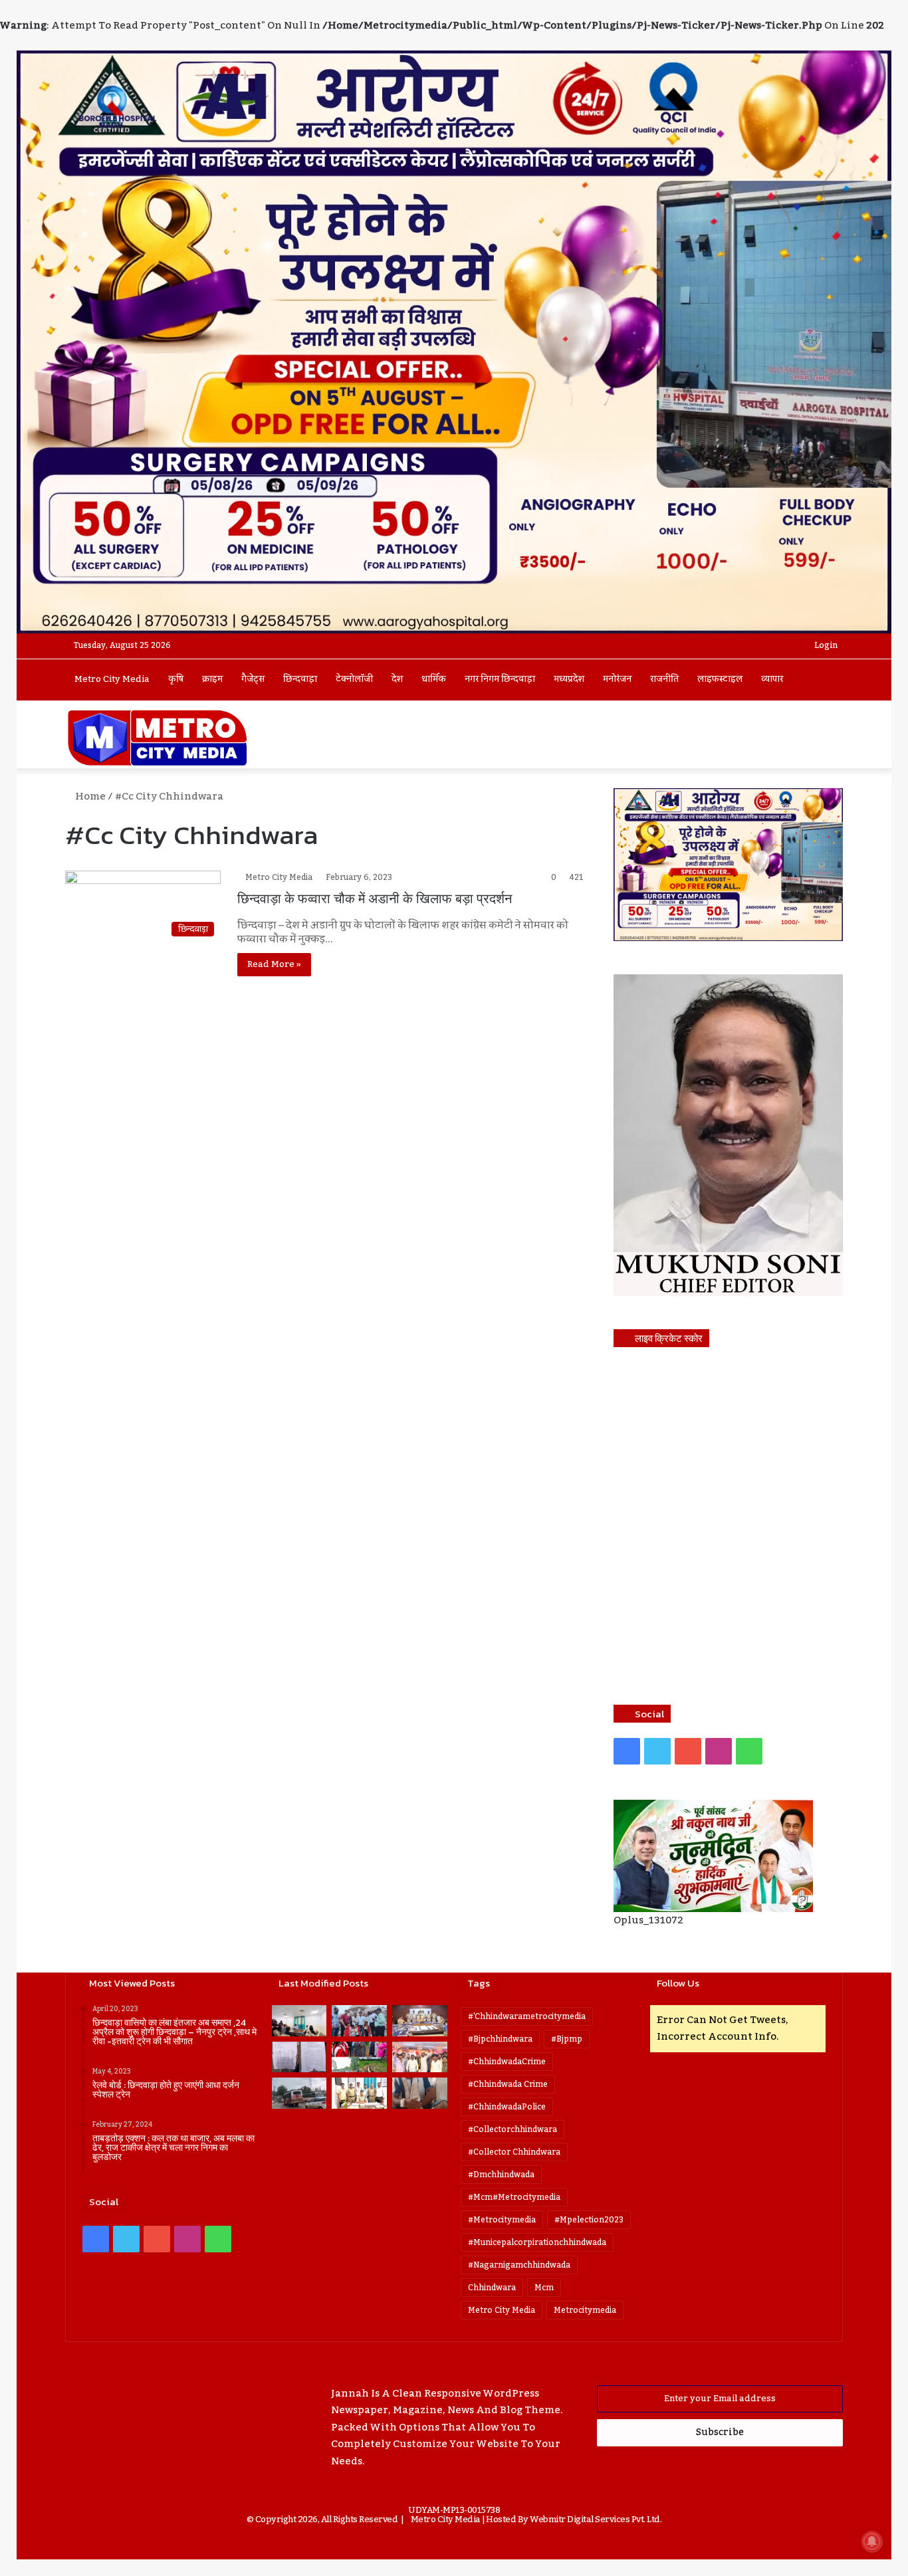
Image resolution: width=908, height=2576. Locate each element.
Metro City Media (112, 679)
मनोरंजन (617, 679)
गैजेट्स (253, 679)
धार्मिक (434, 679)
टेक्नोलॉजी (354, 679)
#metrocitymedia (502, 2220)
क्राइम (212, 679)
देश (397, 679)
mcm (544, 2288)
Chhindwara (492, 2288)
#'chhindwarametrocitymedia (527, 2016)
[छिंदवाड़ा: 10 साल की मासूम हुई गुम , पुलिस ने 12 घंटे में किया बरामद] (359, 2093)
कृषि (176, 679)
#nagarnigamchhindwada (519, 2265)
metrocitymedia (585, 2310)
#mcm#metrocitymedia (514, 2197)
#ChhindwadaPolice (507, 2107)
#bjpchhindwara (500, 2039)
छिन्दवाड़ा (300, 679)
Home (89, 796)
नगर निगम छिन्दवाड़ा (500, 679)
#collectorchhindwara (512, 2129)
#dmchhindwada (501, 2175)
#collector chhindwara (514, 2152)
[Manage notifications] (872, 2541)
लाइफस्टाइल (720, 679)
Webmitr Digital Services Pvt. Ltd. (596, 2520)
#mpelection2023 (589, 2220)
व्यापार (772, 679)
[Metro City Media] (157, 738)
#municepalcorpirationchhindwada (537, 2242)
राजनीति (664, 679)
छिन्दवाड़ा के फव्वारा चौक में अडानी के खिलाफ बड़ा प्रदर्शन (375, 899)
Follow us (678, 1983)
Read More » (274, 964)
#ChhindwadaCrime (507, 2062)
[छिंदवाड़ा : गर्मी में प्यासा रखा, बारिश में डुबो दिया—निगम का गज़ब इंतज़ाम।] (299, 2093)
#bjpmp (567, 2039)
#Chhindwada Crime (508, 2084)
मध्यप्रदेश (569, 679)
